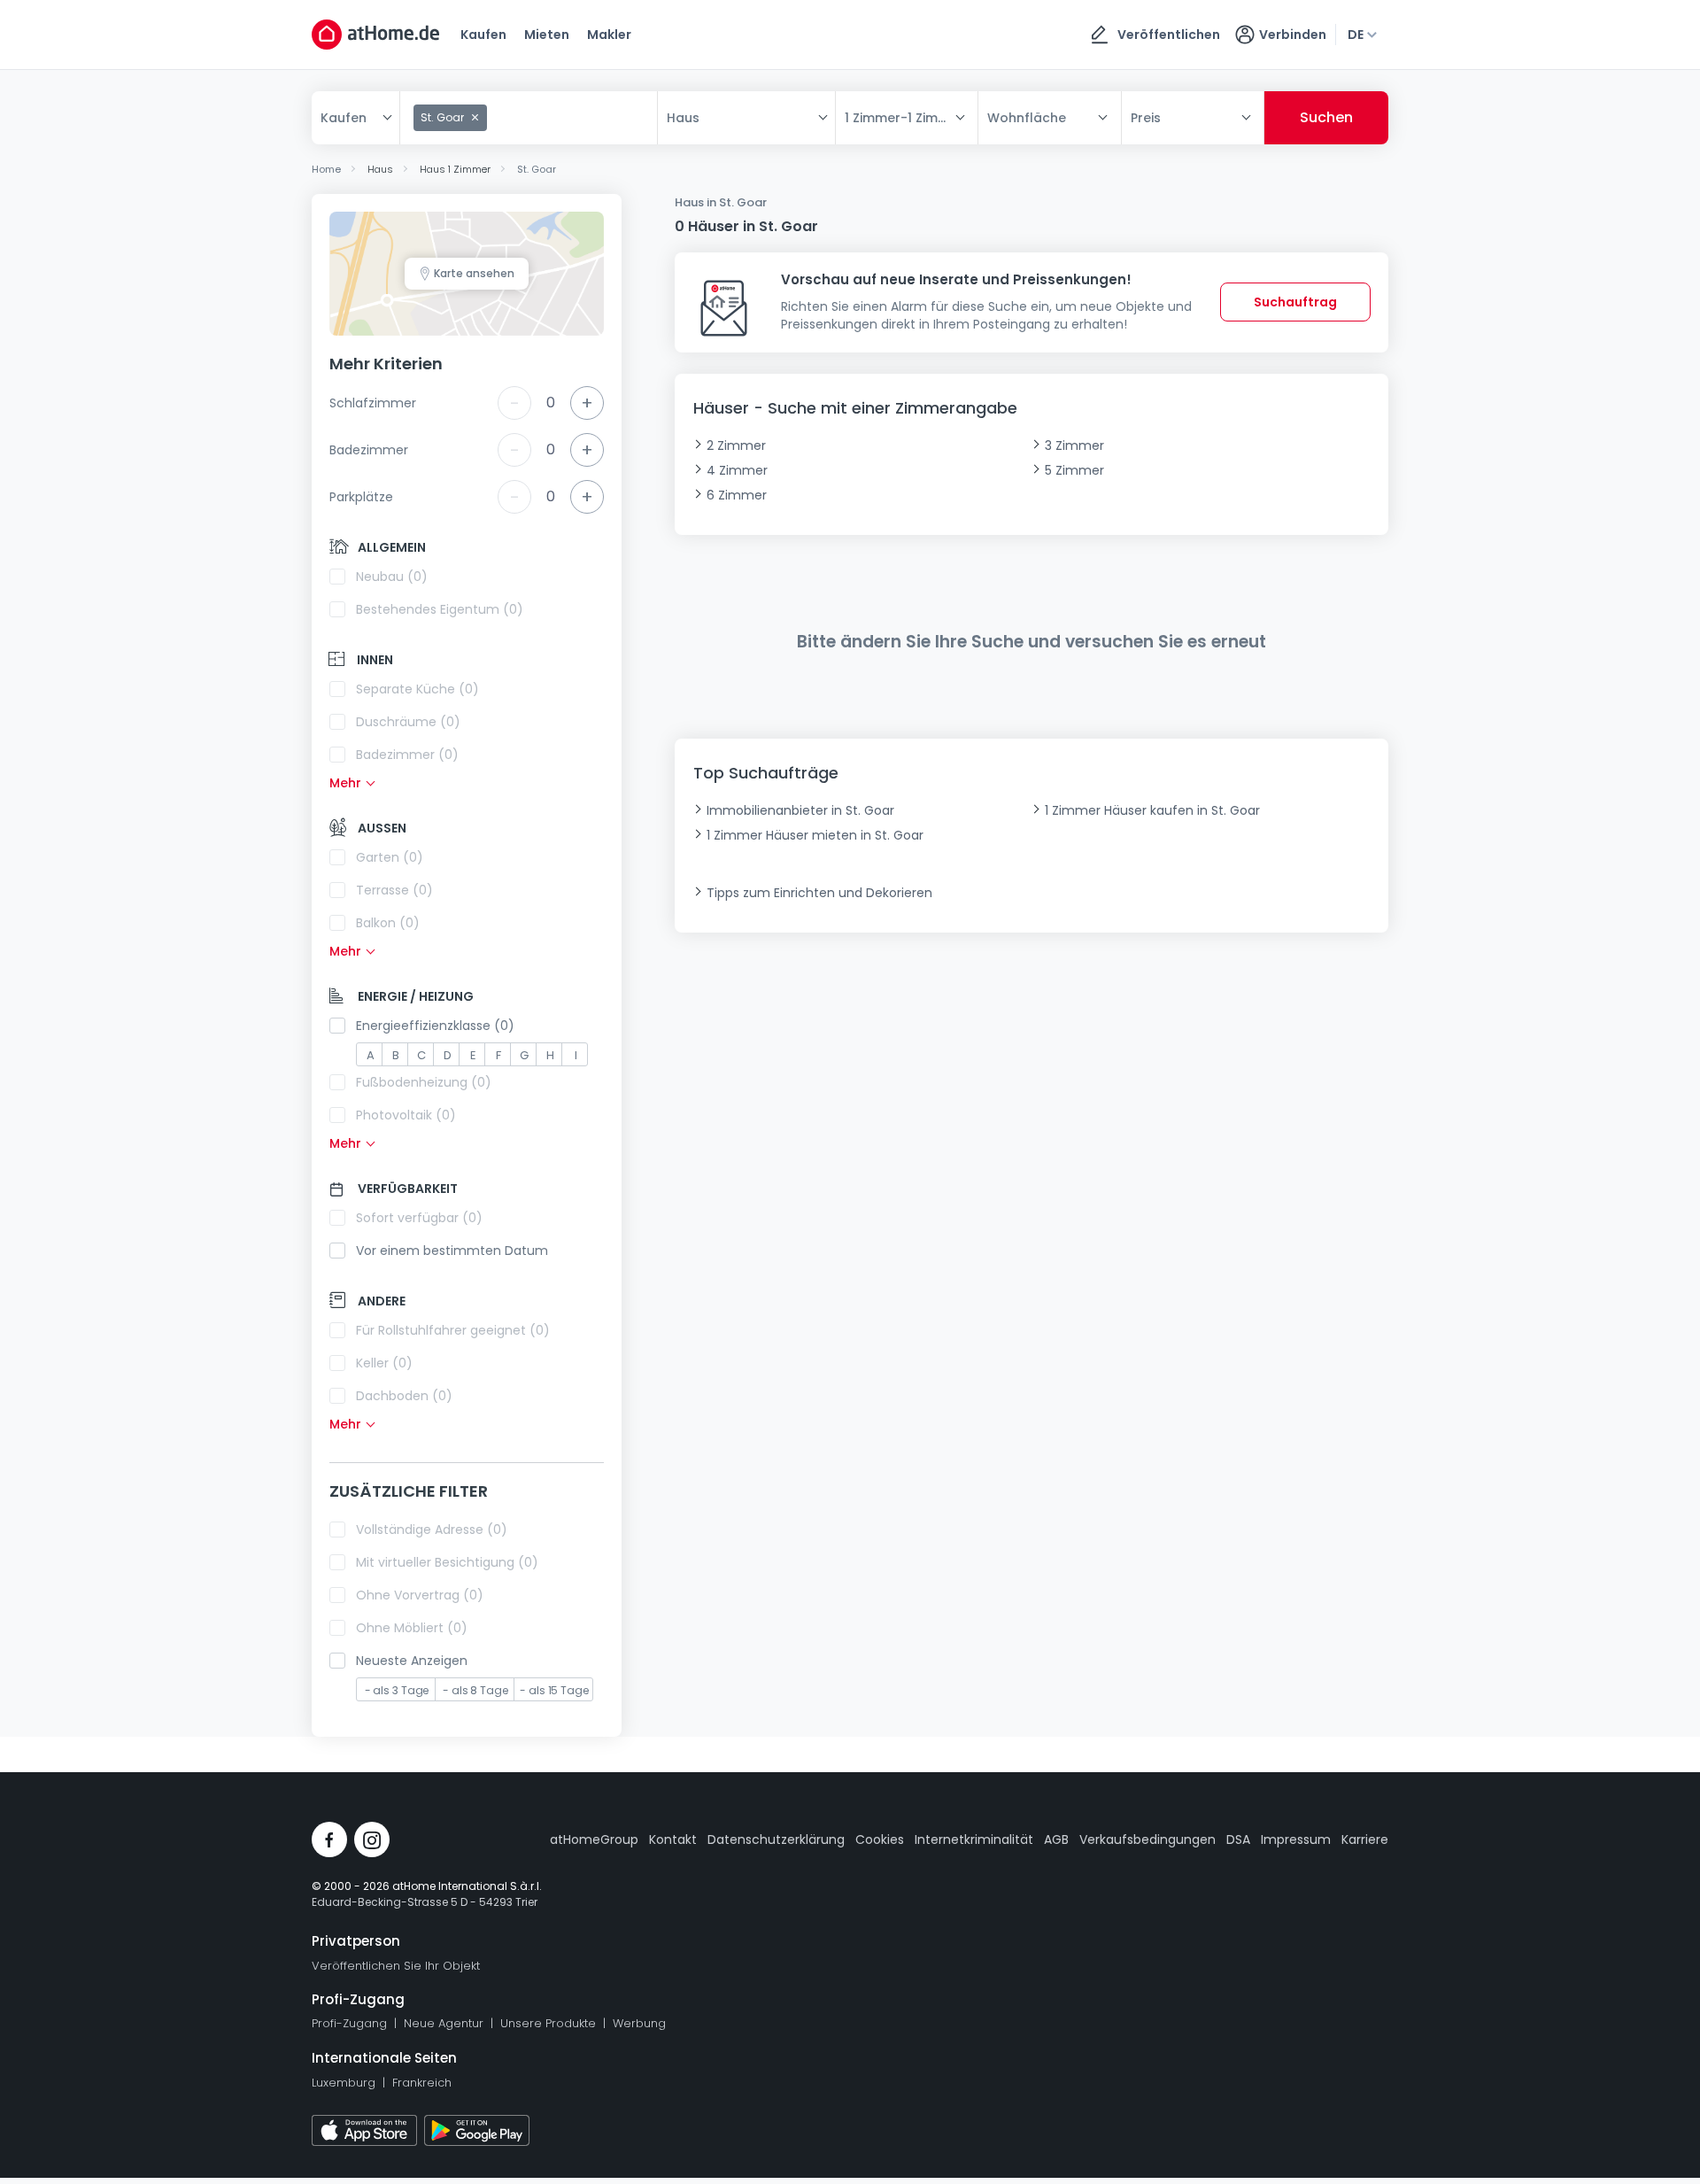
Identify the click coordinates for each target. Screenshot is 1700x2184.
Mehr (345, 783)
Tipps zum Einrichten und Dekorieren (819, 893)
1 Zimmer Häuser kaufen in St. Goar (1152, 810)
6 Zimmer (737, 495)
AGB (1056, 1839)
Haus (683, 118)
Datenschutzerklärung (776, 1839)
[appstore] (364, 2130)
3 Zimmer (1074, 445)
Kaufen (483, 35)
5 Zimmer (1074, 470)
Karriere (1365, 1839)
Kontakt (673, 1839)
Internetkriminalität (974, 1839)
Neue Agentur (444, 2023)
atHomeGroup (594, 1839)
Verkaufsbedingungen (1147, 1839)
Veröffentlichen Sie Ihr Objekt (396, 1966)
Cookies (880, 1839)
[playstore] (477, 2130)
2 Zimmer (736, 445)
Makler (609, 35)
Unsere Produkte (548, 2023)
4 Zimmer (737, 470)
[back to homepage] (375, 35)
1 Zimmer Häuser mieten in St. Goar (815, 835)
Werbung (639, 2023)
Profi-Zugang (349, 2023)
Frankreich (422, 2083)
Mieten (547, 35)
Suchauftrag (1295, 302)
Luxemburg (344, 2083)
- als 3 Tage (397, 1690)
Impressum (1296, 1839)
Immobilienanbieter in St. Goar (800, 810)
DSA (1238, 1839)
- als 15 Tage (554, 1690)
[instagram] (372, 1839)
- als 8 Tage (475, 1690)
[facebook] (329, 1839)
